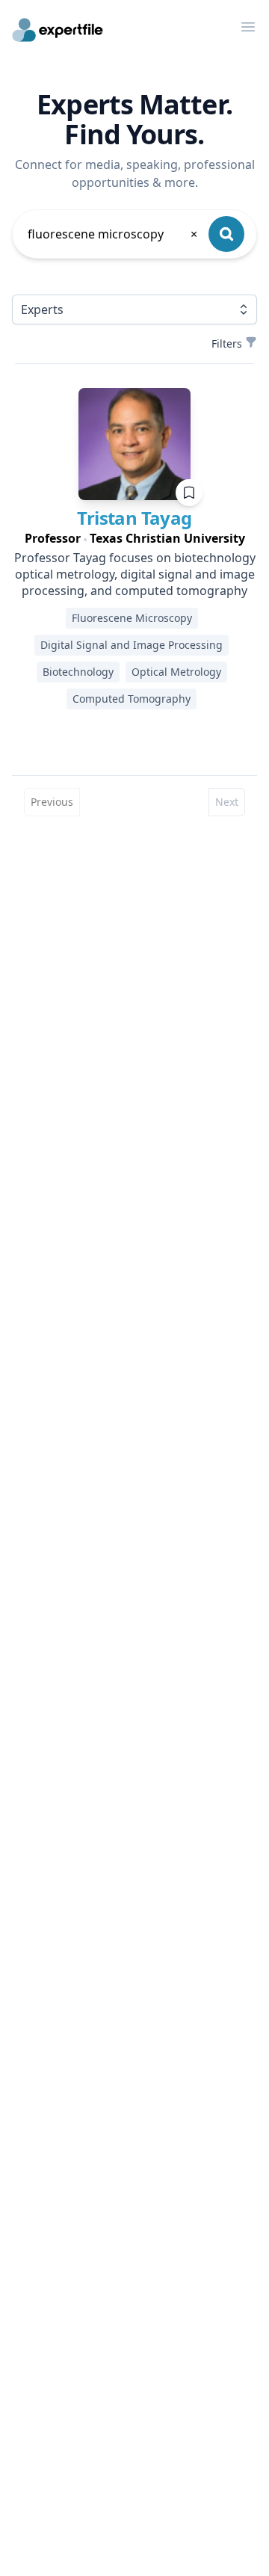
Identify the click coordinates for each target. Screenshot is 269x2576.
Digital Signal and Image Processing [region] (132, 645)
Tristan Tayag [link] (134, 518)
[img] (134, 444)
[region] (134, 538)
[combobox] (114, 234)
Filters (227, 343)
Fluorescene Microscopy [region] (132, 618)
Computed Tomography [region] (132, 699)
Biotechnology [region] (78, 672)
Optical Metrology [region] (176, 672)
